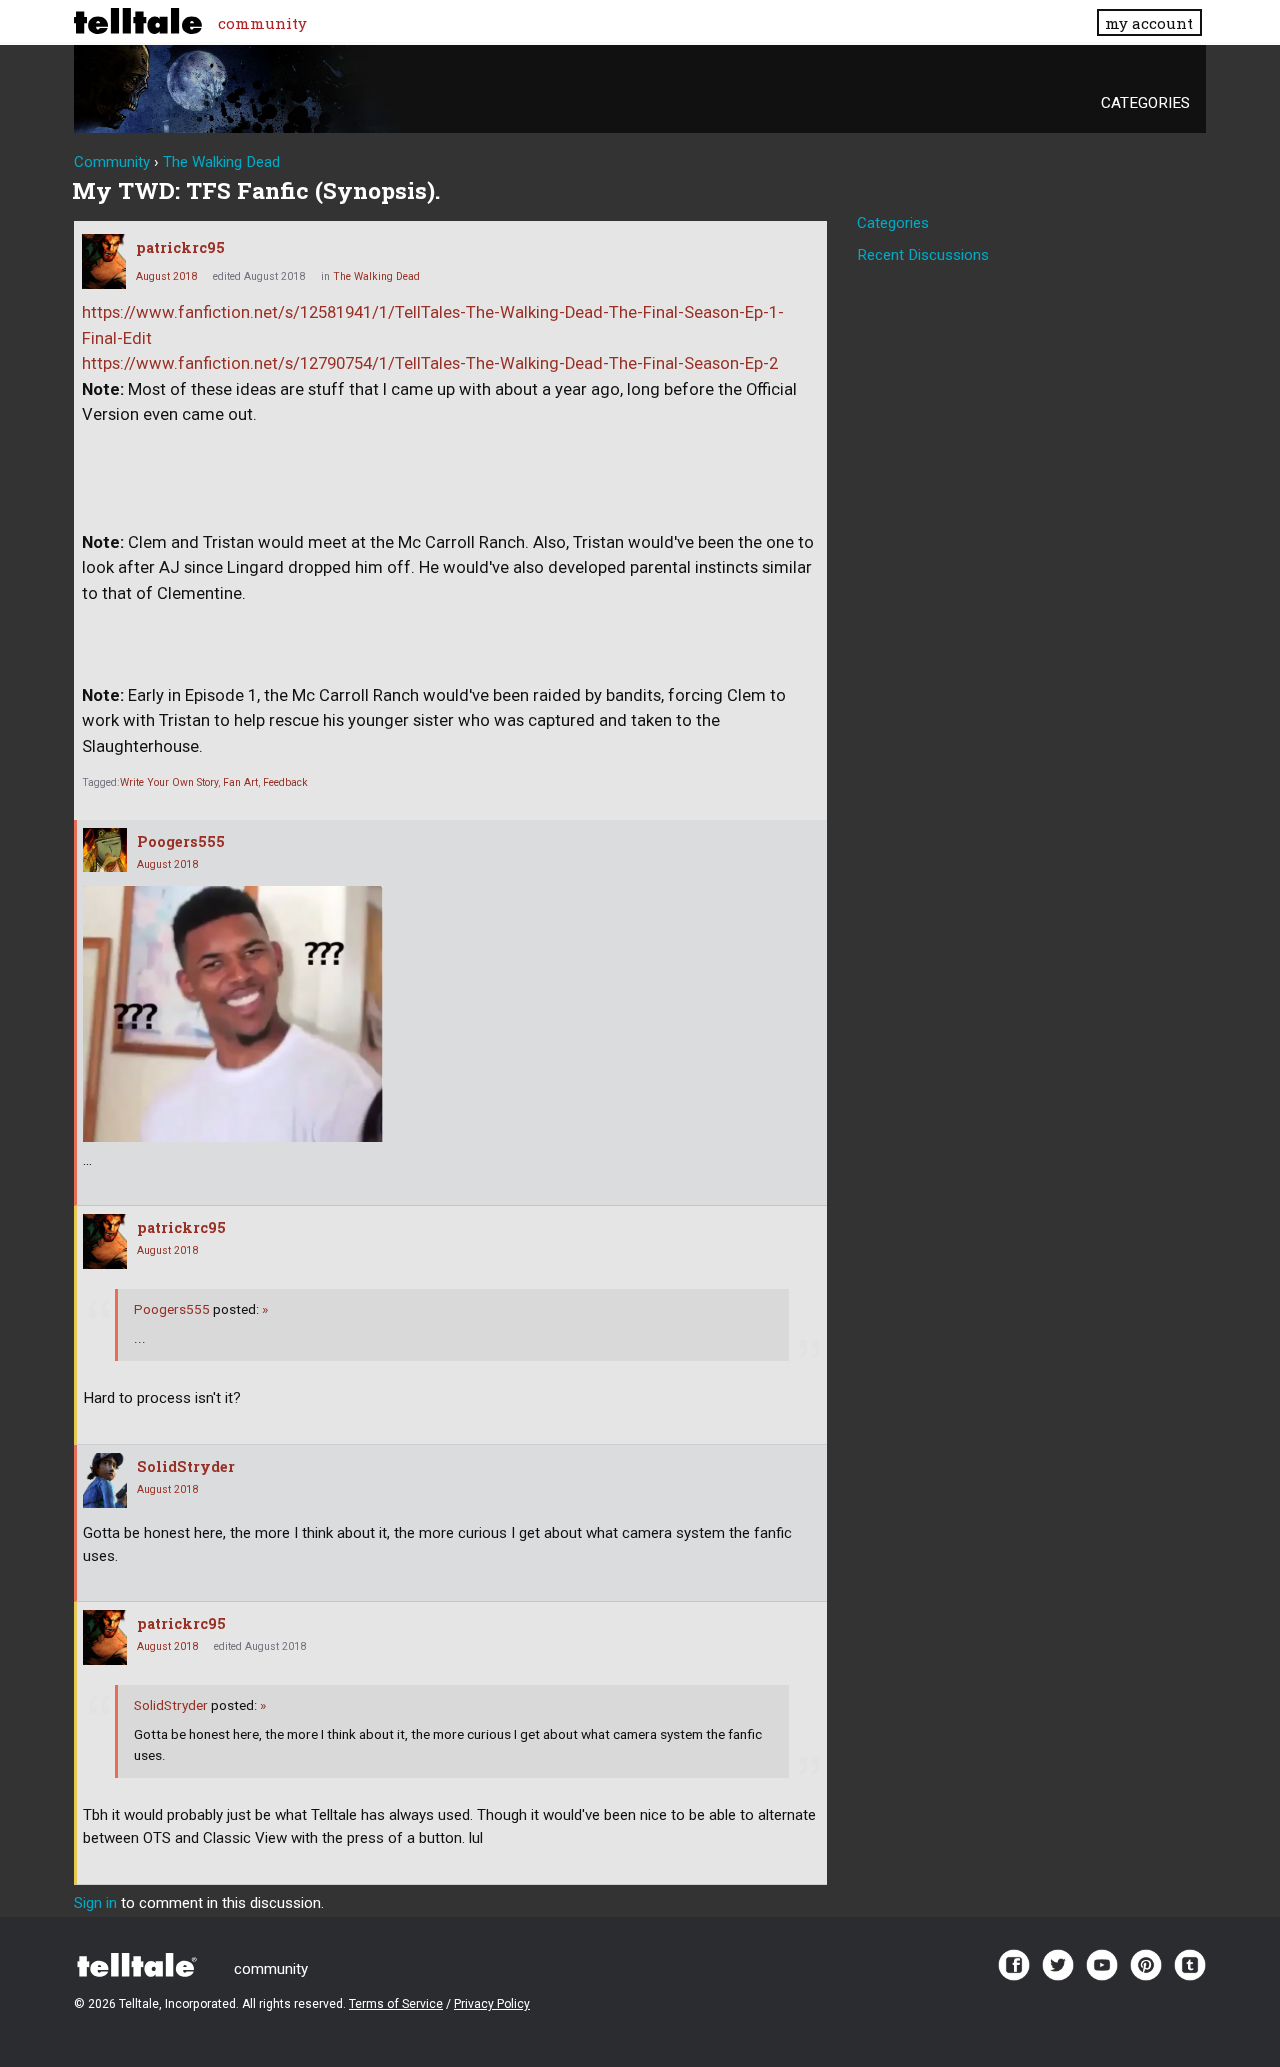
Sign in (95, 1903)
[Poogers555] (105, 850)
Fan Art (240, 782)
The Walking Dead (376, 276)
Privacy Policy (492, 2004)
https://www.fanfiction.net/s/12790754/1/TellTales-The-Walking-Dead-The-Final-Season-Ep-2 (430, 363)
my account (1149, 23)
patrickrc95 (180, 247)
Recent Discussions (923, 255)
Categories (1145, 103)
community (262, 23)
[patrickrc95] (104, 261)
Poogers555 (181, 841)
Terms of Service (396, 2004)
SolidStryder (186, 1466)
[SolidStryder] (105, 1480)
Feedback (285, 782)
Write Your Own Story (169, 782)
